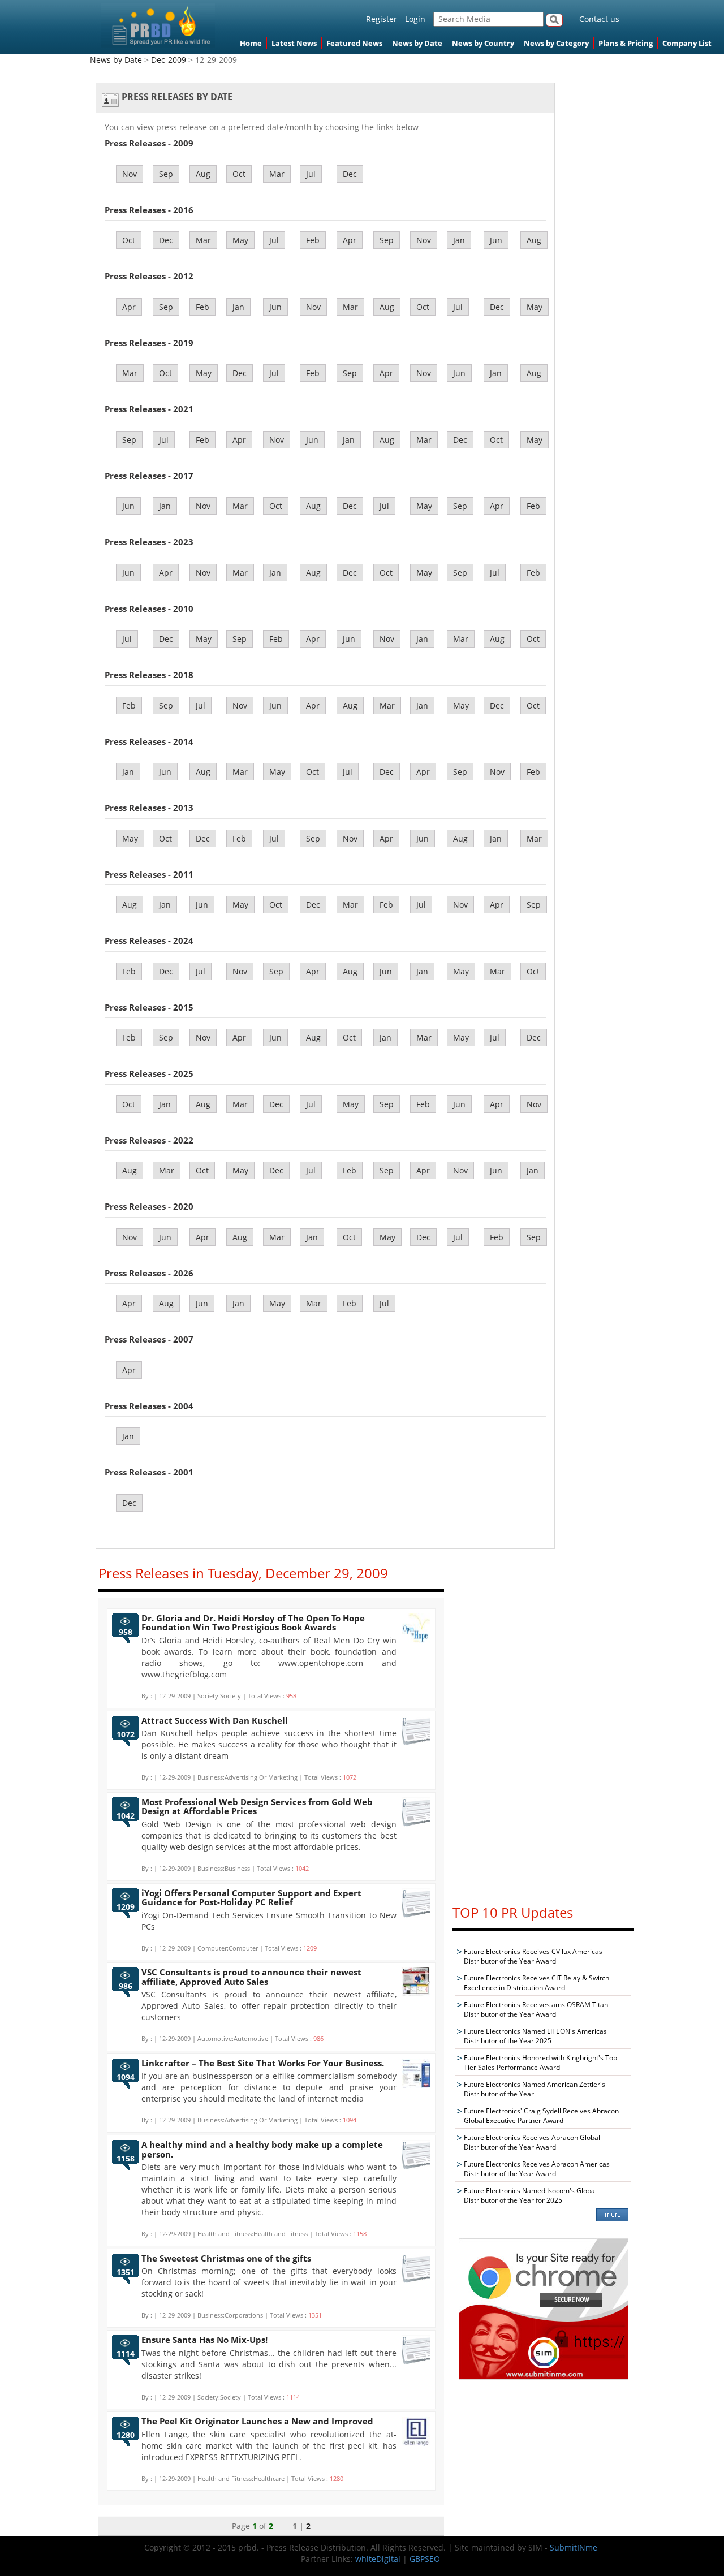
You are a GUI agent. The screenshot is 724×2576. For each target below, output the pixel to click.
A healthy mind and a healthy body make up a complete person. (262, 2149)
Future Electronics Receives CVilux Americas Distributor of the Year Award (533, 1956)
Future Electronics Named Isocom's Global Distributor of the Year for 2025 (530, 2195)
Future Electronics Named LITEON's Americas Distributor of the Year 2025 (535, 2036)
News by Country (483, 43)
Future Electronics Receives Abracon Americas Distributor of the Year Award (537, 2169)
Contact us (599, 19)
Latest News (294, 43)
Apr (350, 240)
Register (382, 19)
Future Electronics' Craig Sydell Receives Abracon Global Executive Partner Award (541, 2116)
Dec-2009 (169, 60)
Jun (496, 240)
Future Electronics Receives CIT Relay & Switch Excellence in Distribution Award (536, 1983)
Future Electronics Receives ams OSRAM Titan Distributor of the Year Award (536, 2009)
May (240, 240)
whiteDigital (378, 2559)
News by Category (556, 43)
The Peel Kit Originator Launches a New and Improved (257, 2421)
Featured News (354, 43)
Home (251, 43)
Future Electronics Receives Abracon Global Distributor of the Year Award (532, 2142)
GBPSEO (425, 2559)
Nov (130, 174)
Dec (350, 174)
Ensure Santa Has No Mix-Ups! (204, 2340)
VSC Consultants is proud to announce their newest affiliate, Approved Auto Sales (251, 1977)
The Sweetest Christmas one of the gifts (226, 2258)
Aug (203, 174)
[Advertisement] (544, 1724)
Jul (311, 174)
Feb (313, 240)
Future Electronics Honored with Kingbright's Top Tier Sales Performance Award (540, 2062)
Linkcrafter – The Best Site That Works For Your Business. (263, 2063)
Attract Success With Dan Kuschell (215, 1720)
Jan (459, 240)
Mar (277, 174)
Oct (239, 174)
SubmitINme (574, 2547)
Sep (166, 174)
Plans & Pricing (626, 43)
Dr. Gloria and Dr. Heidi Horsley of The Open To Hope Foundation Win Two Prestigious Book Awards (253, 1623)
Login (415, 19)
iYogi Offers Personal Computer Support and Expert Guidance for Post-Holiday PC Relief (251, 1898)
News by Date (417, 43)
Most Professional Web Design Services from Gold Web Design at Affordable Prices (257, 1807)
